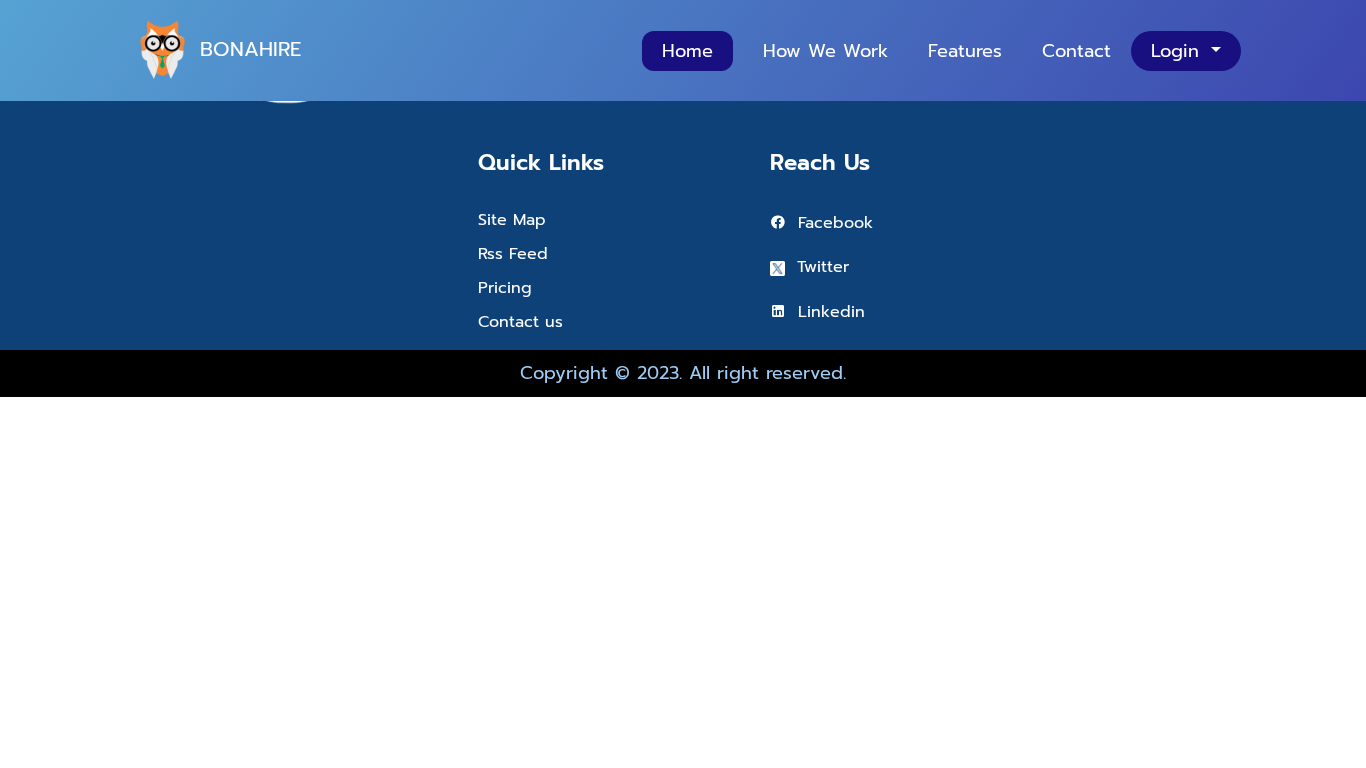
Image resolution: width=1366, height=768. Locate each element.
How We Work (825, 51)
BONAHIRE (250, 49)
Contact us (520, 322)
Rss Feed (513, 254)
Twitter (817, 267)
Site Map (512, 220)
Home (687, 51)
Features (965, 51)
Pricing (505, 288)
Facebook (829, 223)
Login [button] (1178, 51)
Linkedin (825, 312)
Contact (1076, 51)
